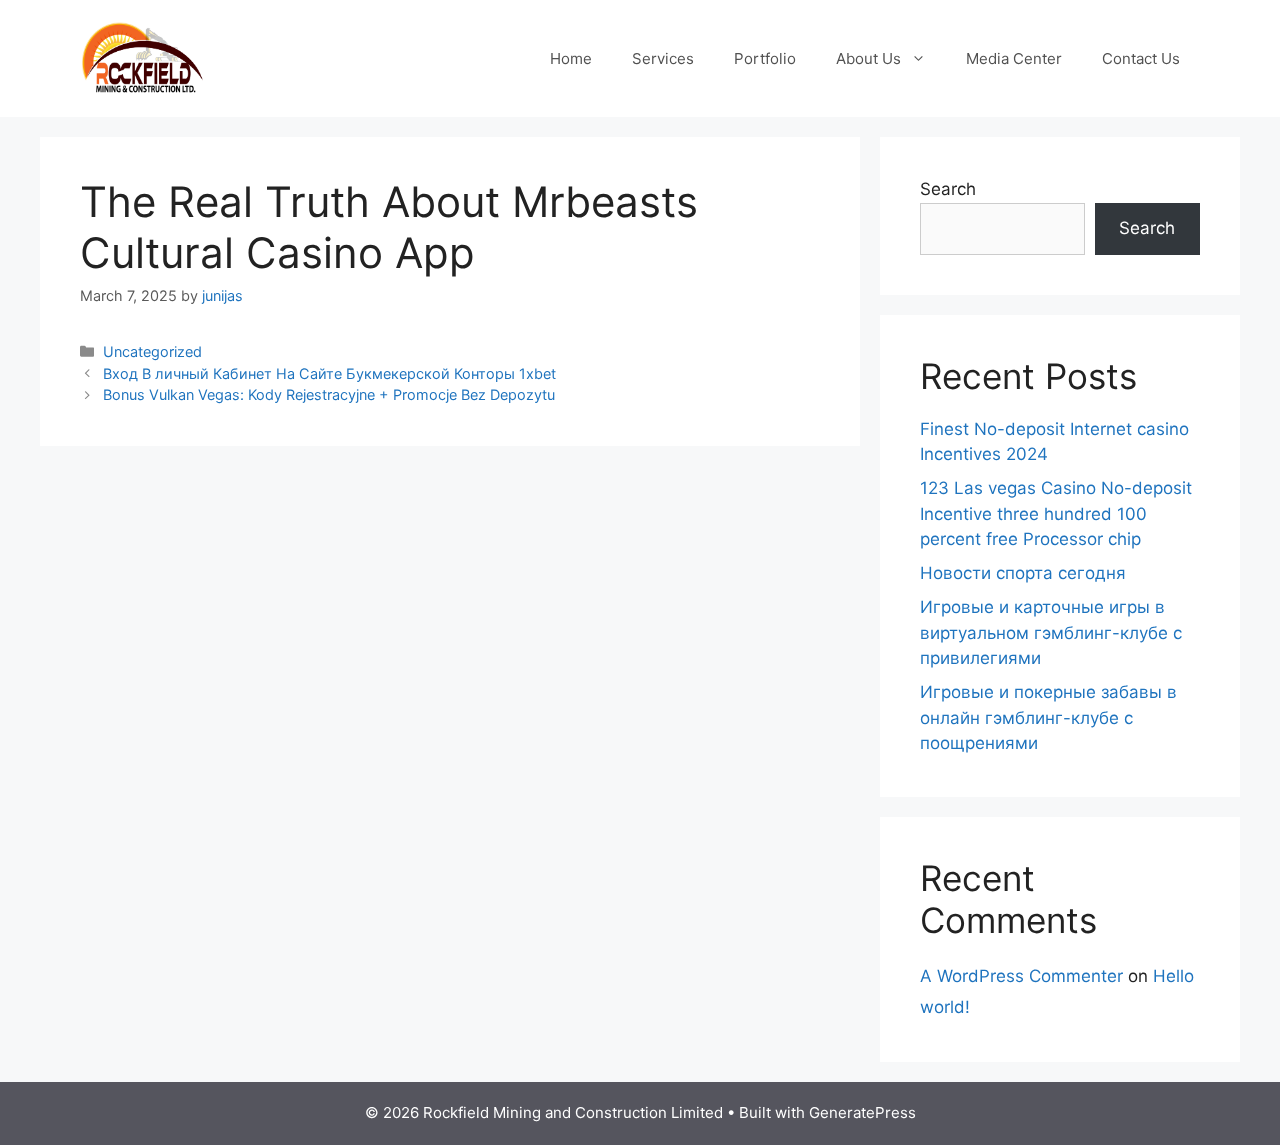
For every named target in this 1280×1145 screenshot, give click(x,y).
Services (663, 58)
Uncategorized (152, 351)
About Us (868, 58)
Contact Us (1141, 58)
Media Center (1014, 58)
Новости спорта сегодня (1023, 573)
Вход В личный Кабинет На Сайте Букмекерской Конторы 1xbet (329, 373)
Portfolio (765, 58)
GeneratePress (862, 1112)
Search (948, 189)
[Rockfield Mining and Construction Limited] (142, 57)
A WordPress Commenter (1021, 976)
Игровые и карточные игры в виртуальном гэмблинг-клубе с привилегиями (1051, 632)
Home (571, 58)
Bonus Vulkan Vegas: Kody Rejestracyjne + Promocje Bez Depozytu (329, 394)
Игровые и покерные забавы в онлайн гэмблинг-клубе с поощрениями (1048, 717)
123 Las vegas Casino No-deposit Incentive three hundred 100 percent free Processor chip (1056, 513)
